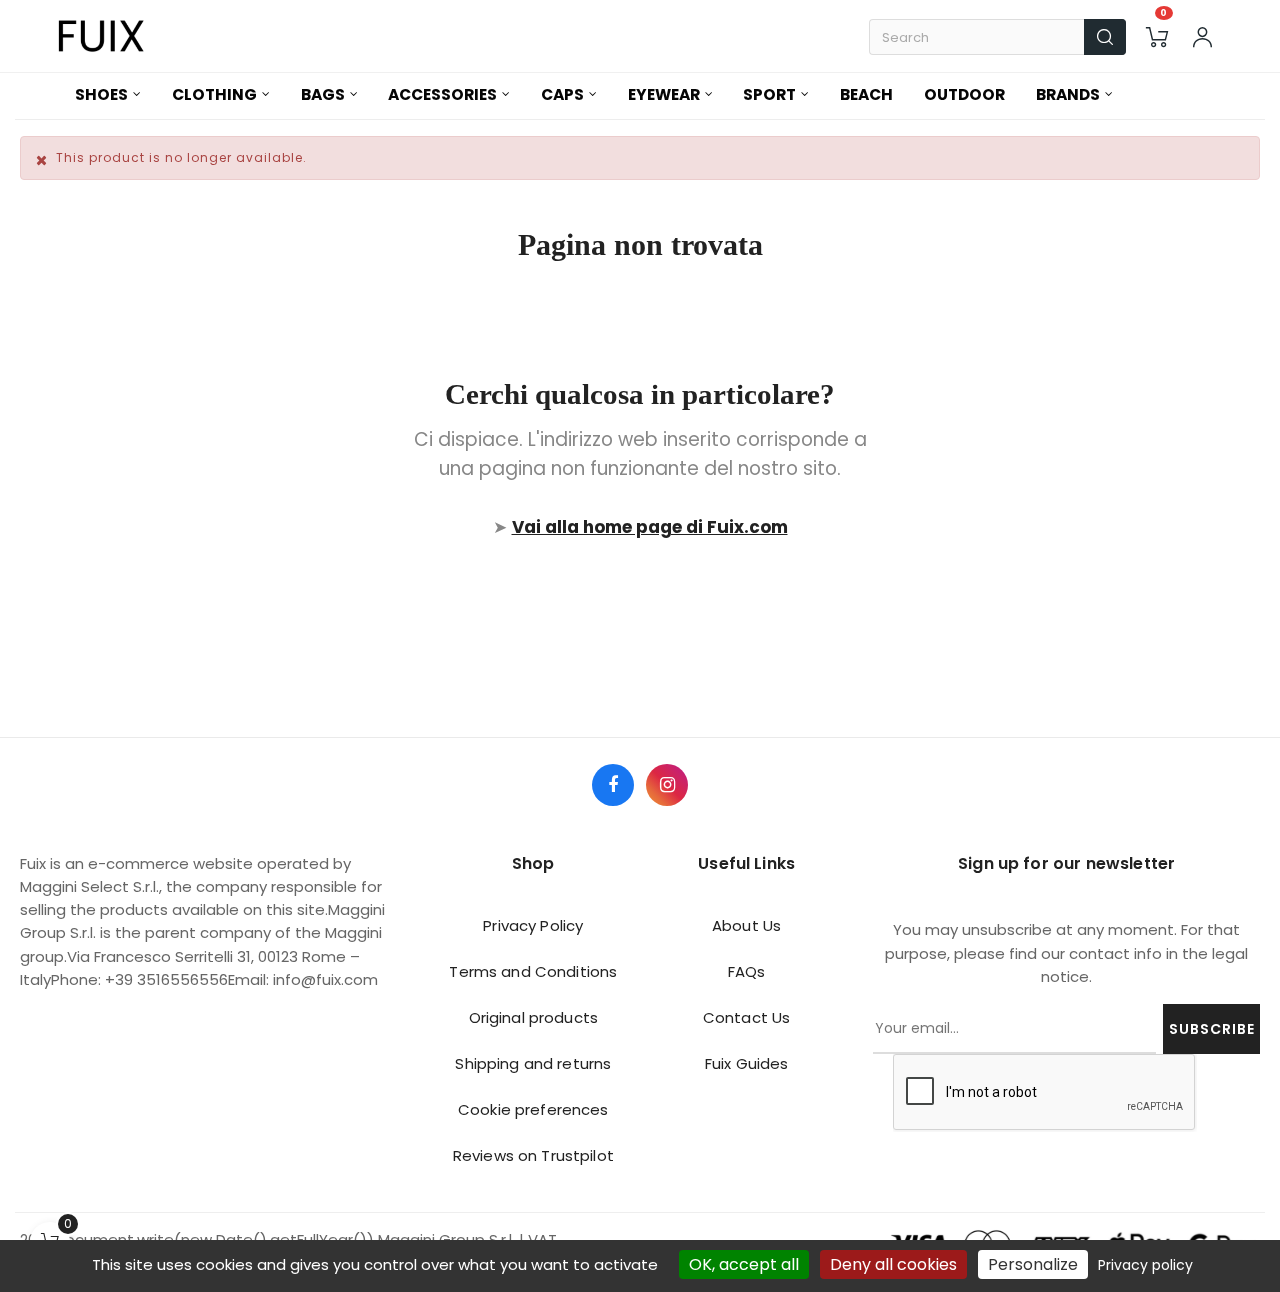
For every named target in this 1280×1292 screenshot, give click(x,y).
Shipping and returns (533, 1063)
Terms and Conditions (533, 971)
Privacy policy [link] (1145, 1265)
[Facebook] (613, 785)
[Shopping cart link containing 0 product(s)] (1157, 37)
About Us (746, 925)
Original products (533, 1017)
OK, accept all (744, 1264)
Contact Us (746, 1017)
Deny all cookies (893, 1264)
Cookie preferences (533, 1109)
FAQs (747, 971)
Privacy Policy (533, 925)
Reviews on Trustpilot (533, 1155)
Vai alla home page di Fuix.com (650, 527)
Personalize (1033, 1264)
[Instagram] (667, 785)
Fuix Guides (747, 1063)
